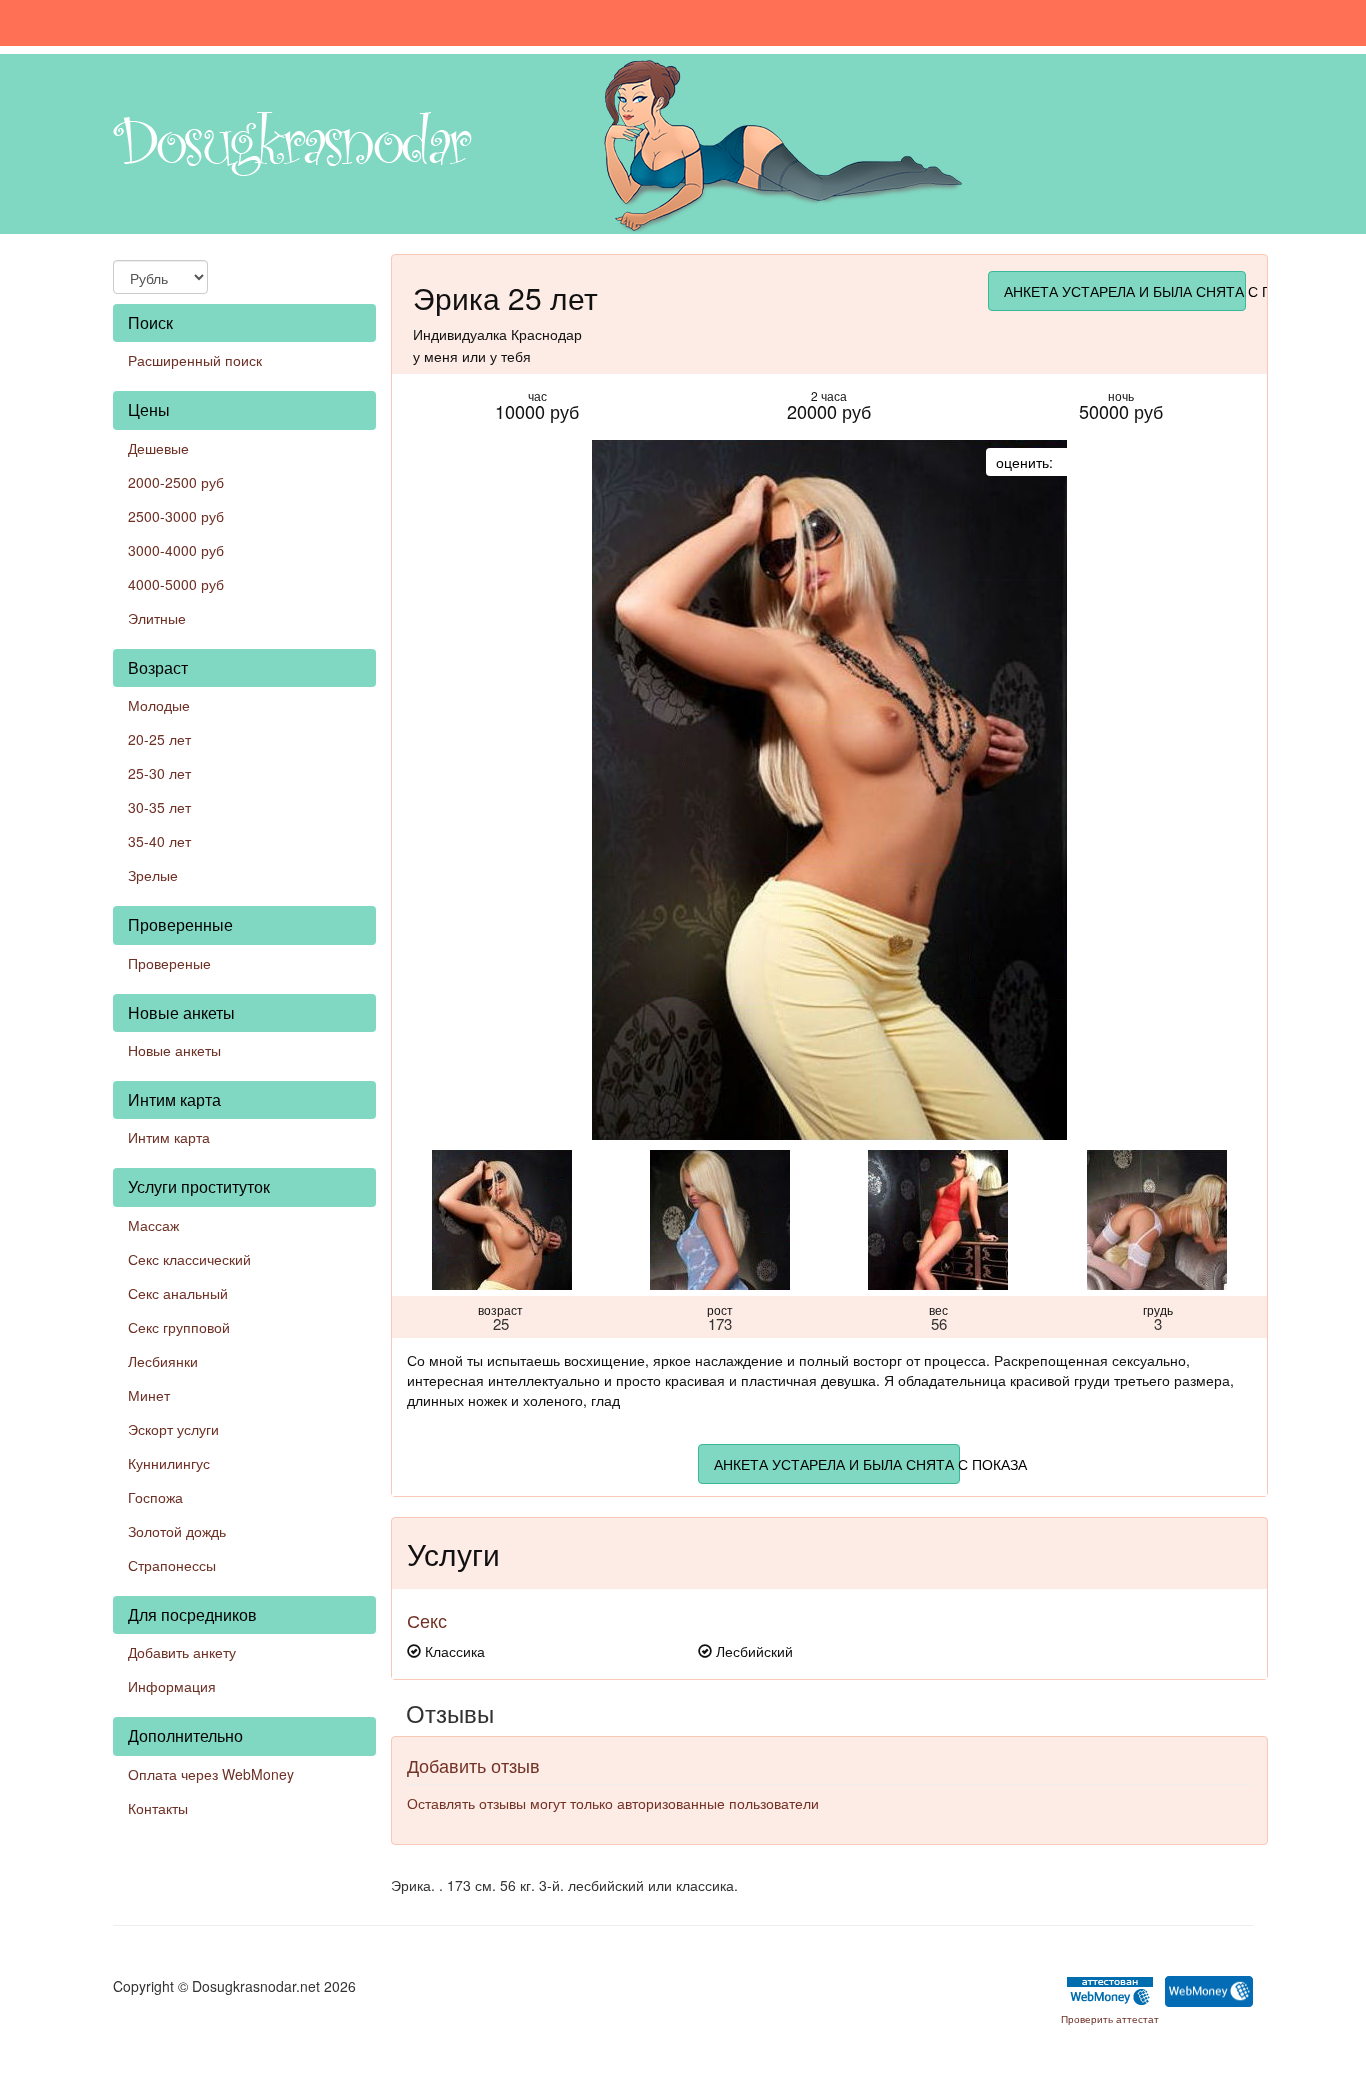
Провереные (169, 963)
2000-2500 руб (176, 482)
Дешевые (158, 448)
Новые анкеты (174, 1050)
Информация (172, 1686)
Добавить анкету (182, 1652)
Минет (149, 1395)
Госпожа (155, 1497)
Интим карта (169, 1137)
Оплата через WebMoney (211, 1774)
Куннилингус (169, 1463)
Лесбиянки (163, 1361)
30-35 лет (159, 807)
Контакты (158, 1808)
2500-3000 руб (176, 516)
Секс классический (189, 1259)
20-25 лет (159, 739)
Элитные (157, 618)
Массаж (153, 1225)
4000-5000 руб (176, 584)
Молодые (159, 705)
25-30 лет (159, 773)
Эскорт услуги (173, 1429)
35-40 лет (159, 841)
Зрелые (153, 875)
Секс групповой (179, 1327)
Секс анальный (178, 1293)
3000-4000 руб (176, 550)
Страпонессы (172, 1565)
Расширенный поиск (195, 360)
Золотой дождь (177, 1531)
